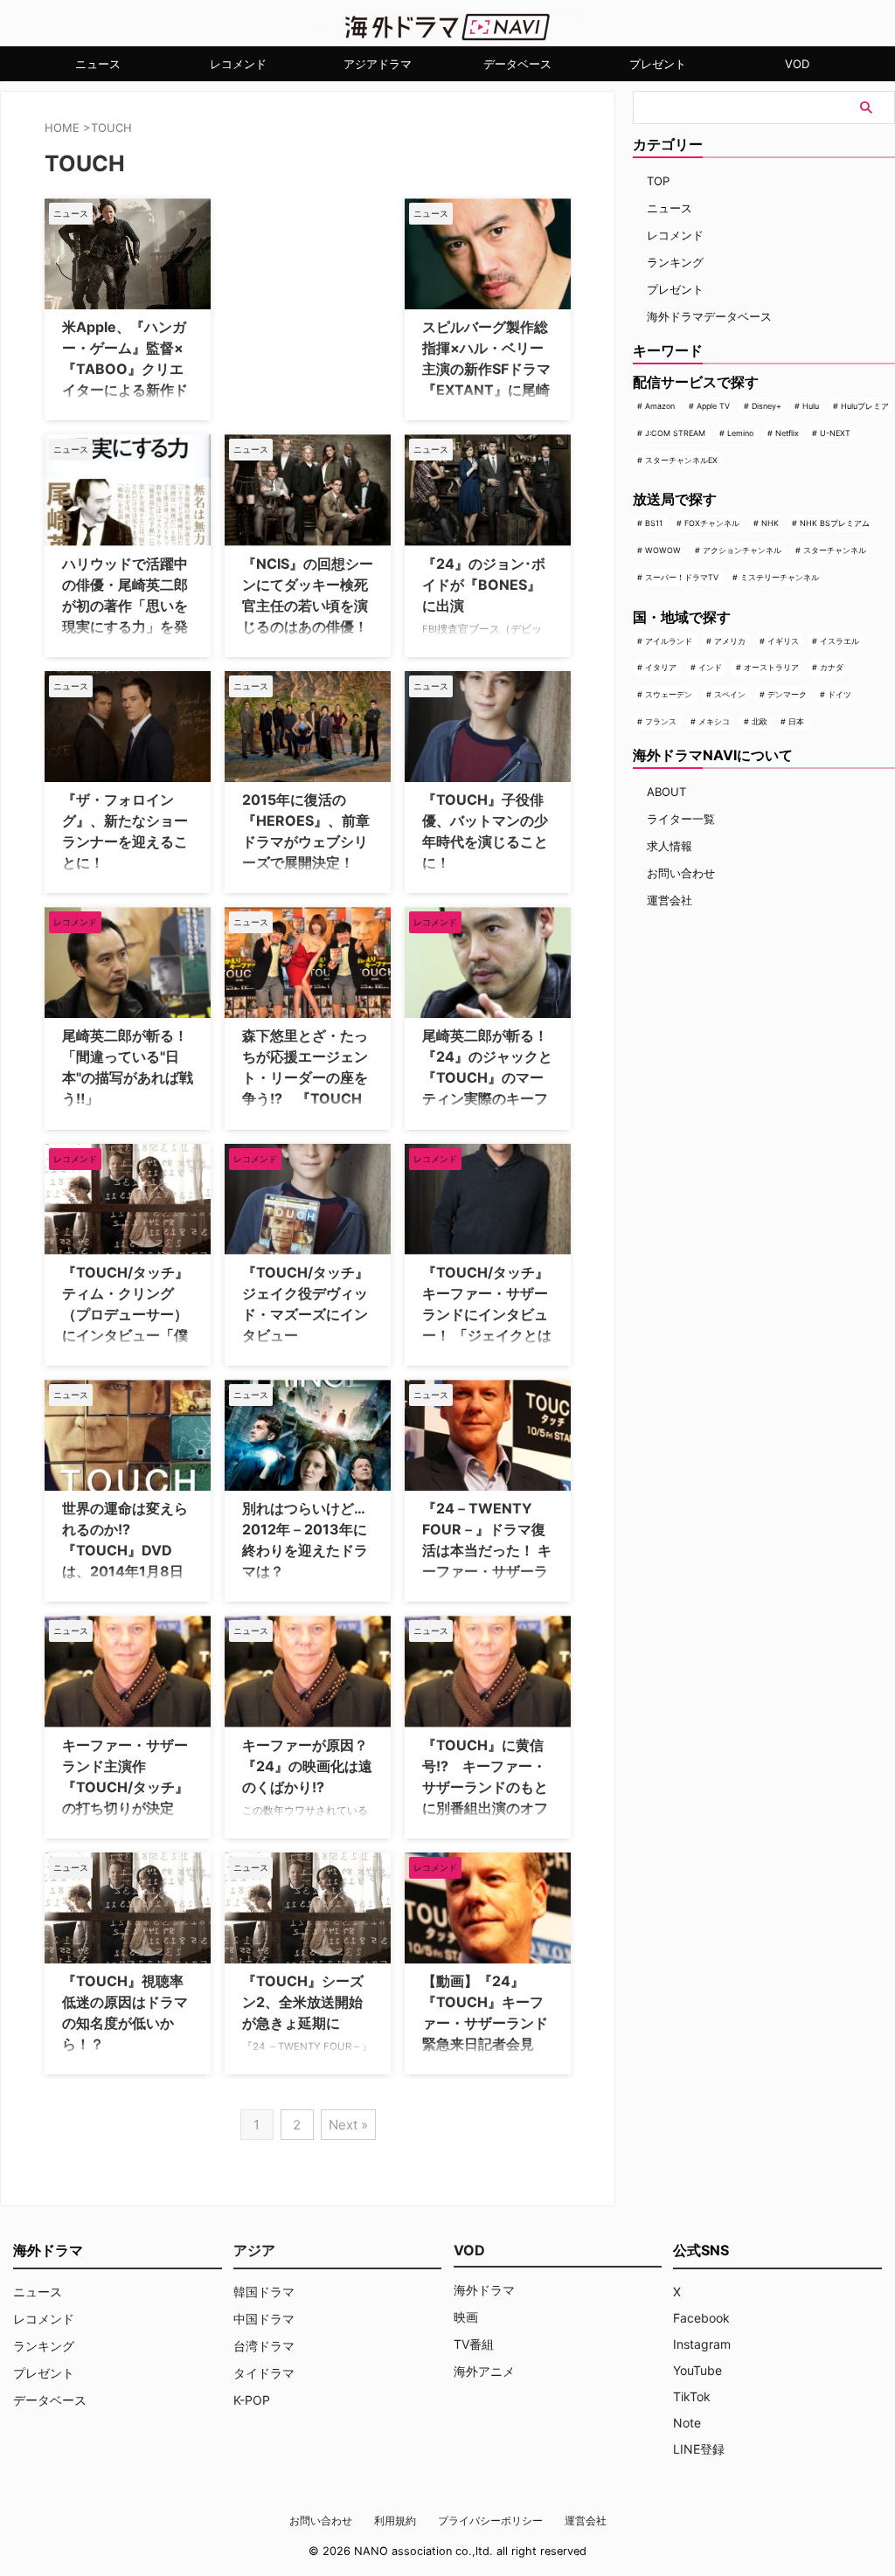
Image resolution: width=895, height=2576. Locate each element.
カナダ (832, 667)
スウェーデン (669, 694)
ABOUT (666, 792)
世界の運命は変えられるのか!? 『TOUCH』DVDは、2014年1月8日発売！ (125, 1550)
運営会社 (670, 900)
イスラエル (839, 641)
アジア (254, 2250)
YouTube (697, 2370)
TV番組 (474, 2344)
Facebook (701, 2318)
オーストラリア (771, 667)
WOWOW (663, 550)
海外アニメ (484, 2371)
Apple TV (713, 406)
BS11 (654, 523)
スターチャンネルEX (681, 460)
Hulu (811, 406)
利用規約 (395, 2521)
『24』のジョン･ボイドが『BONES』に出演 (484, 585)
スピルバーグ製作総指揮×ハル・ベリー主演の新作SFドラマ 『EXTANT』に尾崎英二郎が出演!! (486, 369)
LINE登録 (699, 2449)
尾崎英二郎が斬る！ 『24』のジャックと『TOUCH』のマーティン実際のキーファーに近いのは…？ (492, 1077)
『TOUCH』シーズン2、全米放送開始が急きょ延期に (303, 2002)
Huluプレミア (865, 406)
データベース (517, 64)
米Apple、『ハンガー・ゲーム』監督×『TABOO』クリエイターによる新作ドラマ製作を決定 (125, 369)
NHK (770, 523)
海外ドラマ (484, 2290)
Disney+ (767, 406)
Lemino (740, 433)
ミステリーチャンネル (780, 577)
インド (710, 667)
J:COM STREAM (675, 433)
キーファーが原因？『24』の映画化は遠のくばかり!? (307, 1766)
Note (687, 2423)
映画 (466, 2317)
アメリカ (730, 641)
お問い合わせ (681, 873)
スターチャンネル (835, 550)
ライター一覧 (681, 819)
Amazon (660, 406)
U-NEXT (835, 433)
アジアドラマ (378, 64)
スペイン (730, 694)
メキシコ (714, 721)
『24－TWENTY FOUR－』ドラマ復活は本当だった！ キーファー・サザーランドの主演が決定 (487, 1550)
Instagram (702, 2344)
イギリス (783, 641)
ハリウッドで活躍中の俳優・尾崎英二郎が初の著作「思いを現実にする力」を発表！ (125, 606)
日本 (796, 721)
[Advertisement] (312, 308)
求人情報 (670, 846)
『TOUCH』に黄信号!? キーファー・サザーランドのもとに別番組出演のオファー (485, 1787)
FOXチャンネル (712, 523)
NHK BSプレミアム (835, 523)
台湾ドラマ (264, 2346)
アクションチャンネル (742, 550)
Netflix (787, 433)
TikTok (692, 2396)
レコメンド (238, 64)
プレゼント (658, 64)
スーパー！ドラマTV (682, 577)
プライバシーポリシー (490, 2521)
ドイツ (839, 694)
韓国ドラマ (264, 2292)
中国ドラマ (264, 2319)
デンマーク (787, 694)
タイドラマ (264, 2373)
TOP (658, 181)
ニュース (98, 64)
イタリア (661, 667)
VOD (797, 64)
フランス (661, 721)
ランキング (675, 262)
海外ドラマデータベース (709, 316)
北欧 (760, 721)
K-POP (252, 2400)
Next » (348, 2125)
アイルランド (669, 641)
